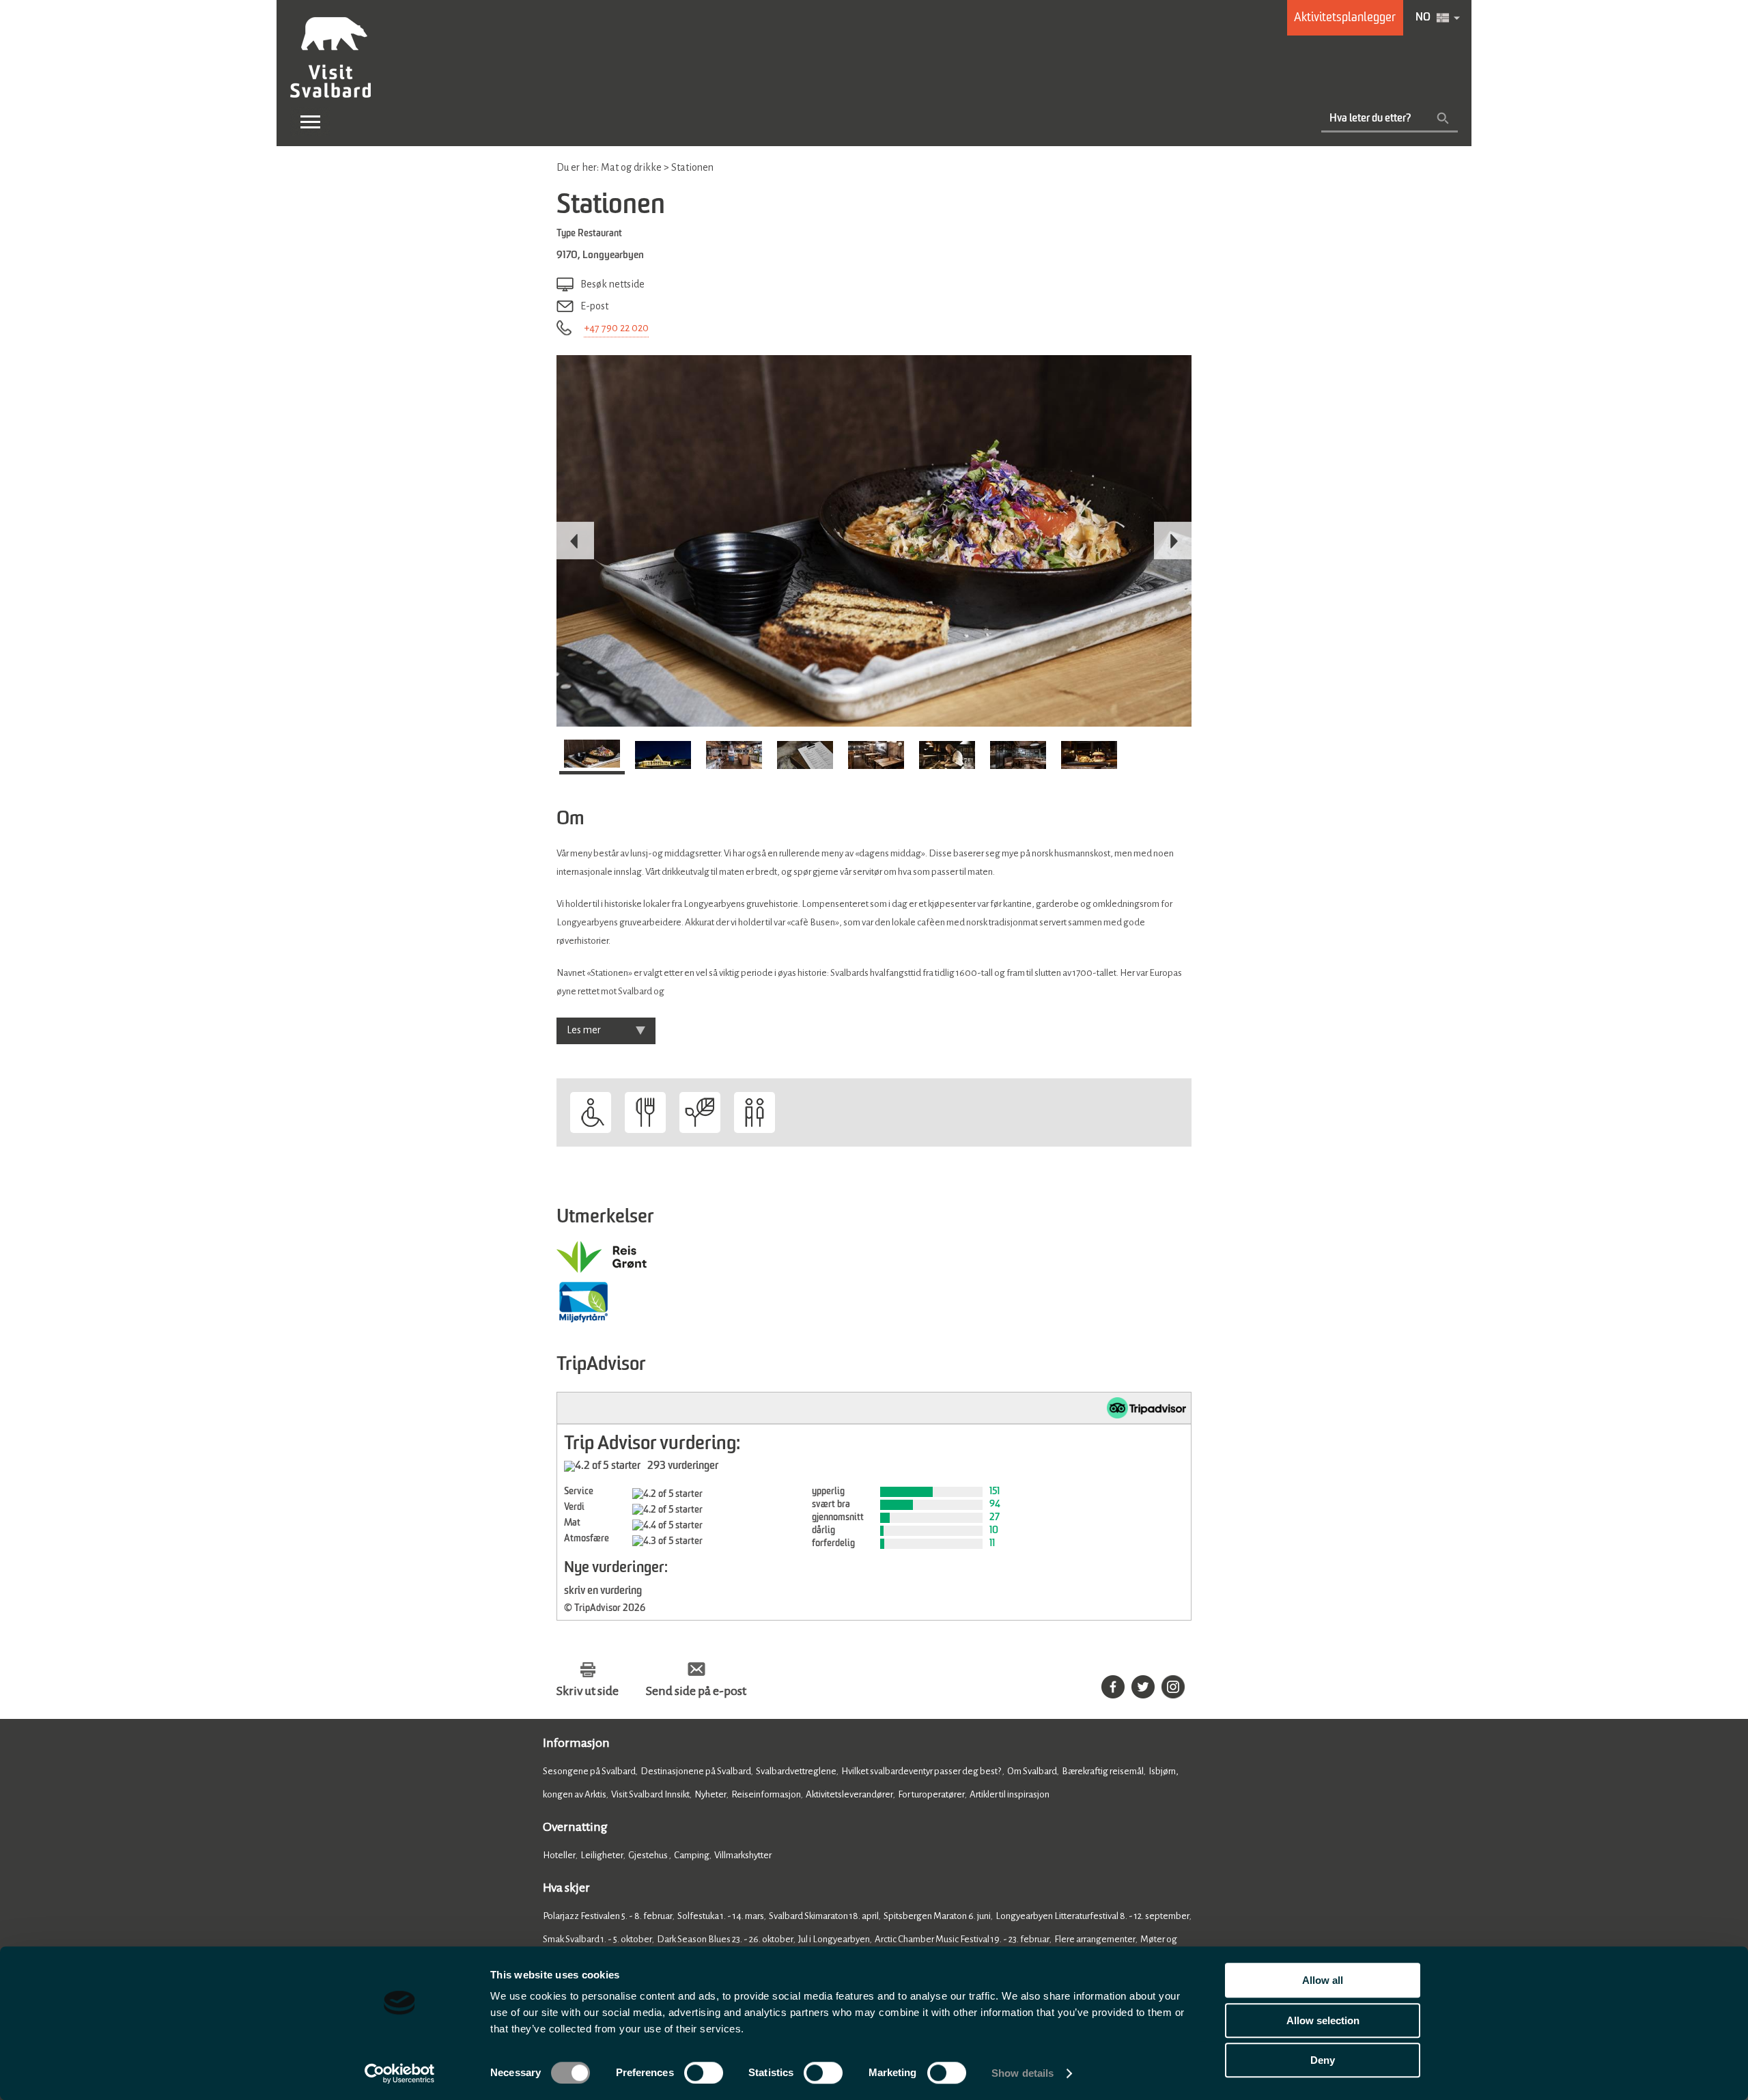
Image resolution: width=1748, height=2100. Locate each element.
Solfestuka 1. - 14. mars (721, 1916)
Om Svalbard (1032, 1771)
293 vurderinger (683, 1466)
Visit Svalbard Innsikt (650, 1794)
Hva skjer (566, 1888)
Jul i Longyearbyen (834, 1939)
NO (1423, 18)
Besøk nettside (612, 284)
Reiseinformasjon (766, 1794)
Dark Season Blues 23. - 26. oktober (725, 1939)
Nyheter (710, 1794)
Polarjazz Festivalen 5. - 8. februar (608, 1916)
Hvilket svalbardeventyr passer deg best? (922, 1771)
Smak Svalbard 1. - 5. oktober (597, 1939)
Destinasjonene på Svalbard (696, 1771)
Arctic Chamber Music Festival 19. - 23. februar (962, 1939)
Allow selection (1323, 2020)
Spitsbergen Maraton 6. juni (937, 1916)
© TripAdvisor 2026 (605, 1608)
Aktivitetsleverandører (849, 1794)
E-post (594, 306)
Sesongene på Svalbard (589, 1771)
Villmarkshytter (743, 1855)
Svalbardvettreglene (796, 1771)
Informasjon (576, 1743)
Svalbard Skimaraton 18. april (824, 1916)
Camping (692, 1855)
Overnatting (575, 1827)
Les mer (584, 1030)
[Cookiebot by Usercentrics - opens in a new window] (400, 2073)
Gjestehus (649, 1855)
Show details (1023, 2073)
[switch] (704, 2073)
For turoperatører (931, 1794)
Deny (1323, 2060)
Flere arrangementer (1095, 1939)
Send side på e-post (696, 1691)
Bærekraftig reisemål (1103, 1771)
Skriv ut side (588, 1691)
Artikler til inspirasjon (1010, 1794)
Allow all (1323, 1980)
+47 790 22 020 (616, 328)
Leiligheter (602, 1855)
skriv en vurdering (603, 1591)
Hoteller (559, 1855)
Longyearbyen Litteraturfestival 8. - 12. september (1092, 1916)
